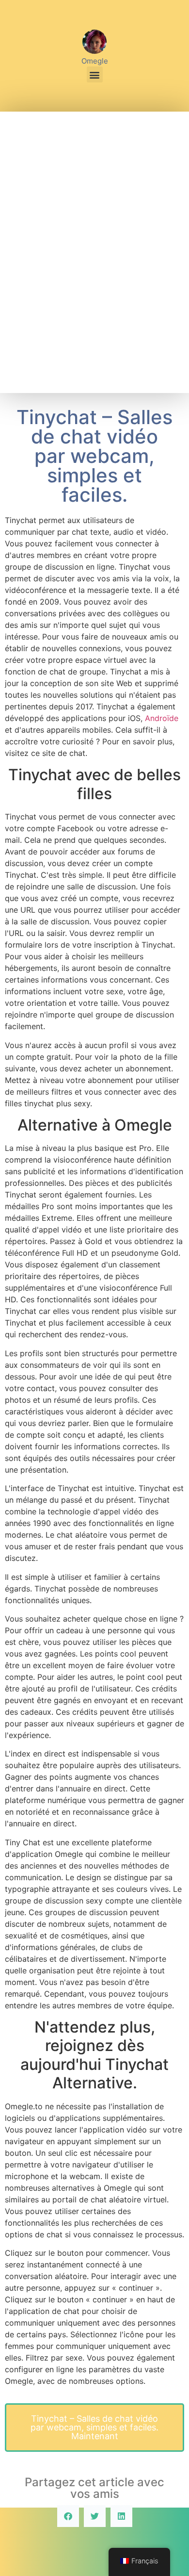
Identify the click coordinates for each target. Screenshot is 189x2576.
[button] (95, 74)
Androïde (162, 718)
